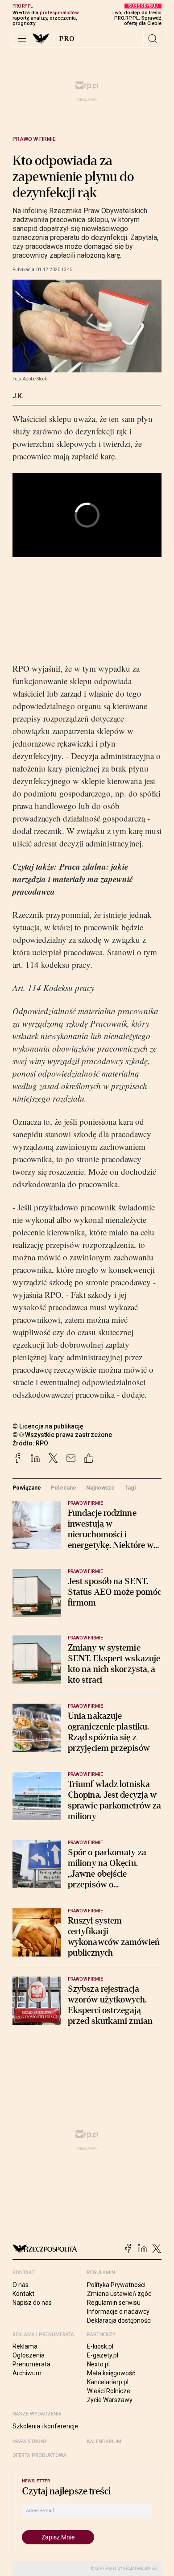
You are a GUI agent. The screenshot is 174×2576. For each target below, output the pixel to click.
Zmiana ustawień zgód (119, 2294)
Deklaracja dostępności (119, 2320)
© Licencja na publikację (48, 1426)
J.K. (18, 396)
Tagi (130, 1488)
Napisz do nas (32, 2303)
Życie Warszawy (110, 2400)
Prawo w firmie (34, 139)
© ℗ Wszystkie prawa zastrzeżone (62, 1435)
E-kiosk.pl (100, 2346)
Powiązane (27, 1488)
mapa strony (30, 2442)
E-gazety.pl (103, 2355)
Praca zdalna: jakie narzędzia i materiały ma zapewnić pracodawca (73, 879)
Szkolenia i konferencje (45, 2426)
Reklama (25, 2346)
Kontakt (23, 2294)
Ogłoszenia (29, 2355)
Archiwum (27, 2373)
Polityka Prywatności (116, 2285)
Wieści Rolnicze (109, 2391)
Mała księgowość (111, 2373)
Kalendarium (104, 2442)
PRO (67, 39)
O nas (21, 2285)
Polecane (64, 1488)
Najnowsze (100, 1488)
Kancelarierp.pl (108, 2382)
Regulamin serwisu (114, 2303)
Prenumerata (31, 2364)
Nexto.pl (98, 2364)
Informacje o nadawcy (118, 2312)
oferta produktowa (39, 2455)
